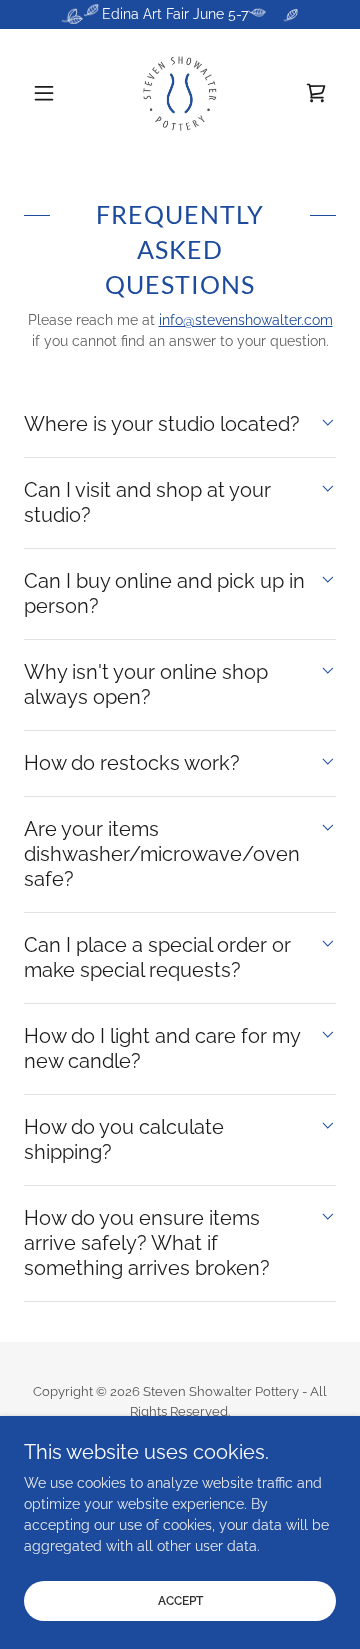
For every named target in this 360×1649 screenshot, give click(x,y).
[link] (180, 93)
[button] (47, 93)
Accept (180, 1601)
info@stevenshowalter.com (246, 320)
